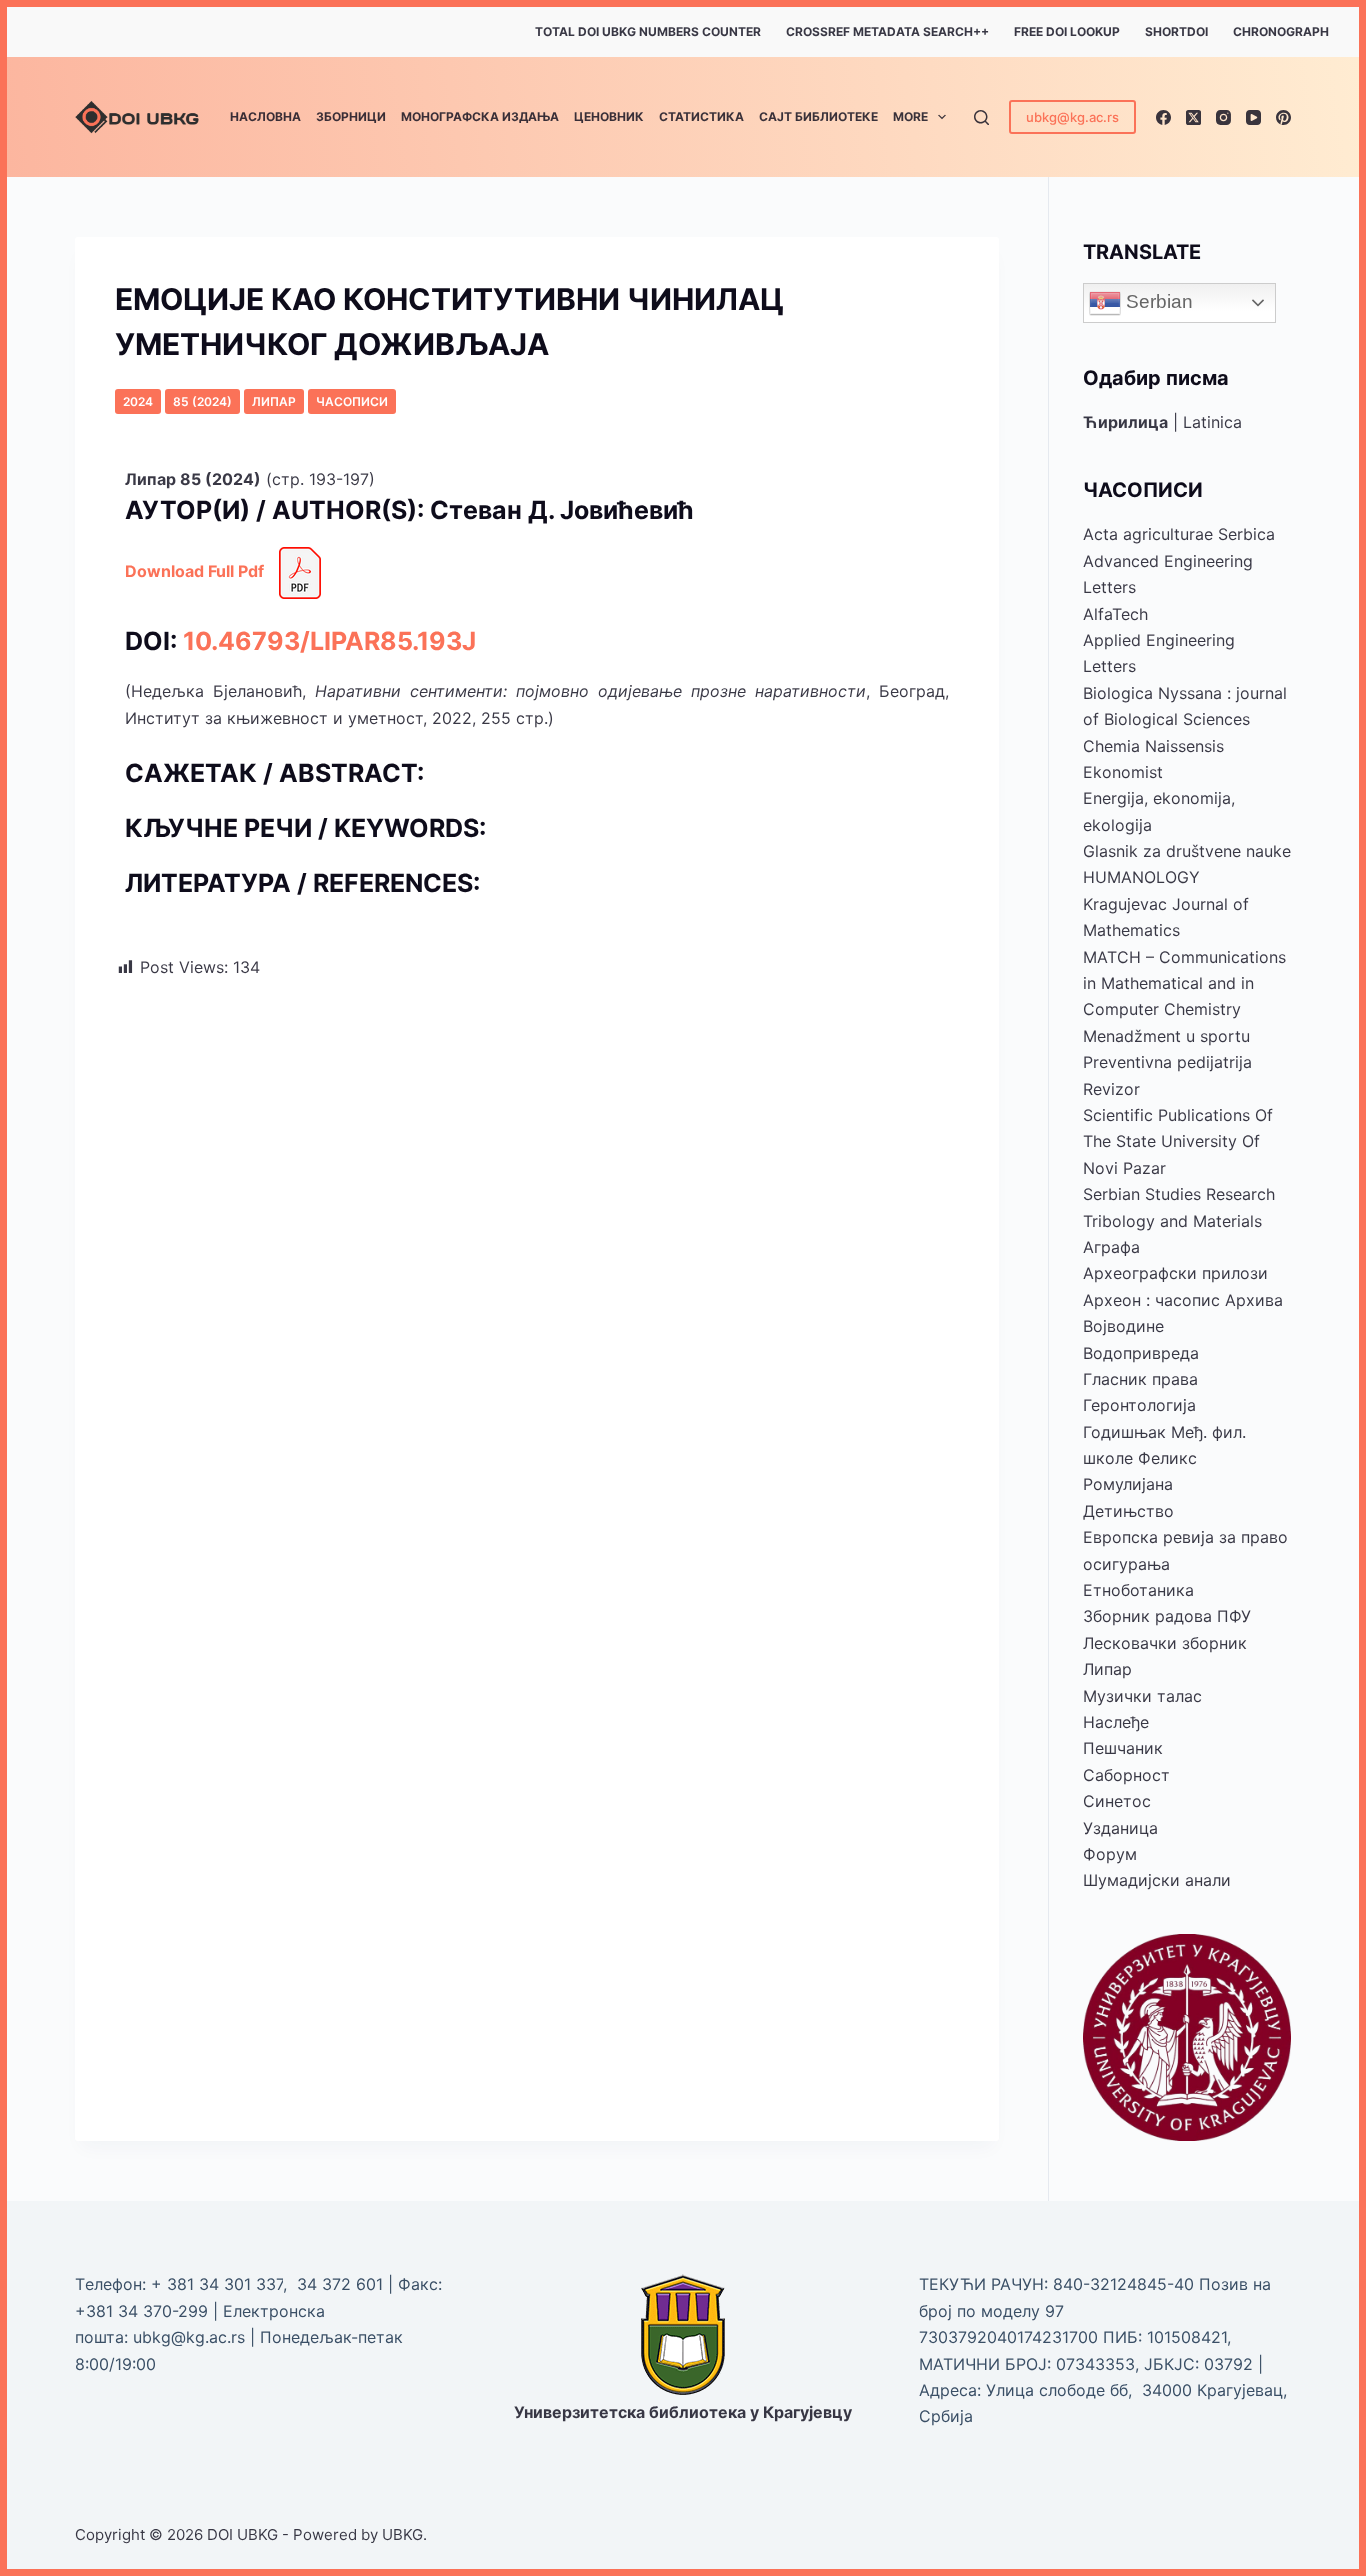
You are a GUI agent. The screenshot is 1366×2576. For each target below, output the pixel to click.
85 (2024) (202, 401)
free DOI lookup (1067, 31)
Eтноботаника (1138, 1590)
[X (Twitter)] (1193, 117)
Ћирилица (1125, 422)
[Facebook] (1163, 117)
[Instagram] (1223, 117)
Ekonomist (1123, 772)
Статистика (701, 116)
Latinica (1212, 422)
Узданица (1120, 1828)
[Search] (981, 117)
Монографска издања (480, 116)
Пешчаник (1123, 1748)
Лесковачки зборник (1165, 1643)
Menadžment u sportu (1166, 1036)
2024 (138, 401)
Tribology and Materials (1172, 1221)
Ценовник (609, 116)
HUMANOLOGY (1141, 877)
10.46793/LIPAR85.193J (329, 641)
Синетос (1117, 1801)
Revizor (1111, 1089)
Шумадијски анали (1157, 1880)
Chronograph (1281, 31)
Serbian (1157, 301)
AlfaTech (1115, 614)
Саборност (1126, 1775)
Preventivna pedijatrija (1167, 1062)
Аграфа (1111, 1247)
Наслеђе (1116, 1722)
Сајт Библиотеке (818, 116)
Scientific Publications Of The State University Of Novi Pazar (1178, 1141)
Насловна (265, 116)
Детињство (1128, 1511)
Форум (1110, 1854)
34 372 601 (342, 2284)
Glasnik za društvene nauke (1187, 851)
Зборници (351, 116)
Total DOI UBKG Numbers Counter (648, 31)
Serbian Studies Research (1179, 1194)
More (910, 116)
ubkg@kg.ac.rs (1072, 117)
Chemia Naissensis (1153, 746)
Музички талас (1142, 1696)
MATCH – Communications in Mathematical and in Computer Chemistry (1184, 983)
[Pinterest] (1283, 117)
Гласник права (1140, 1379)
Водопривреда (1141, 1353)
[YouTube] (1253, 117)
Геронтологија (1139, 1405)
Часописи (352, 401)
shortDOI (1176, 31)
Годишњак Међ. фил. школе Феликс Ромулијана (1164, 1458)
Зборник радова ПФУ (1167, 1616)
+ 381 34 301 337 (217, 2284)
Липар (274, 401)
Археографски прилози (1175, 1273)
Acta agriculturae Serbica (1179, 534)
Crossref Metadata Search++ (887, 31)
